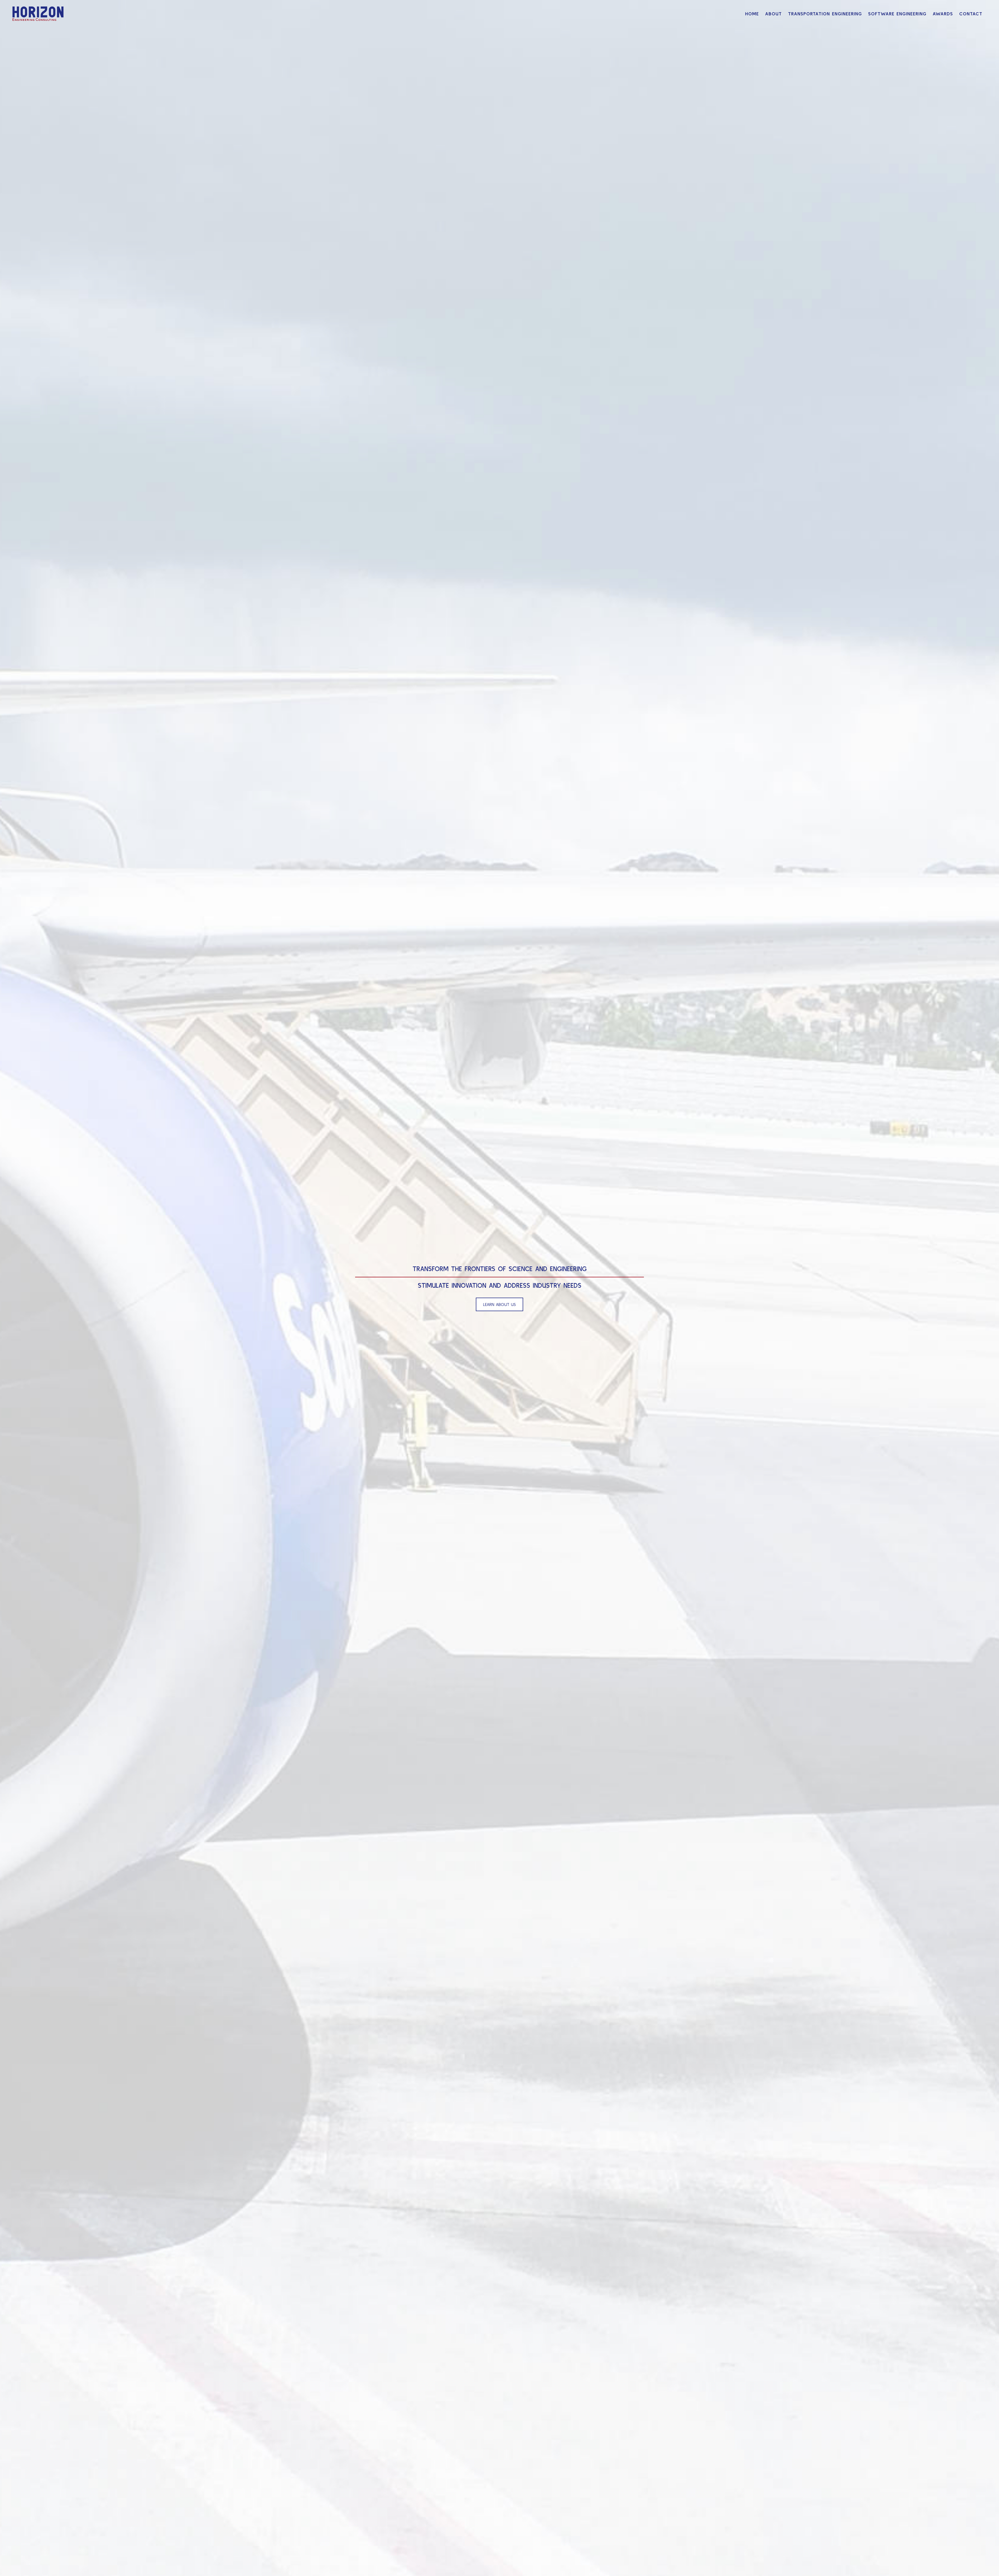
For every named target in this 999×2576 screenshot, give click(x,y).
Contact (971, 14)
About (773, 14)
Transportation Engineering (825, 14)
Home (752, 14)
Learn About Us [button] (499, 1304)
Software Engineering (897, 14)
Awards (943, 14)
